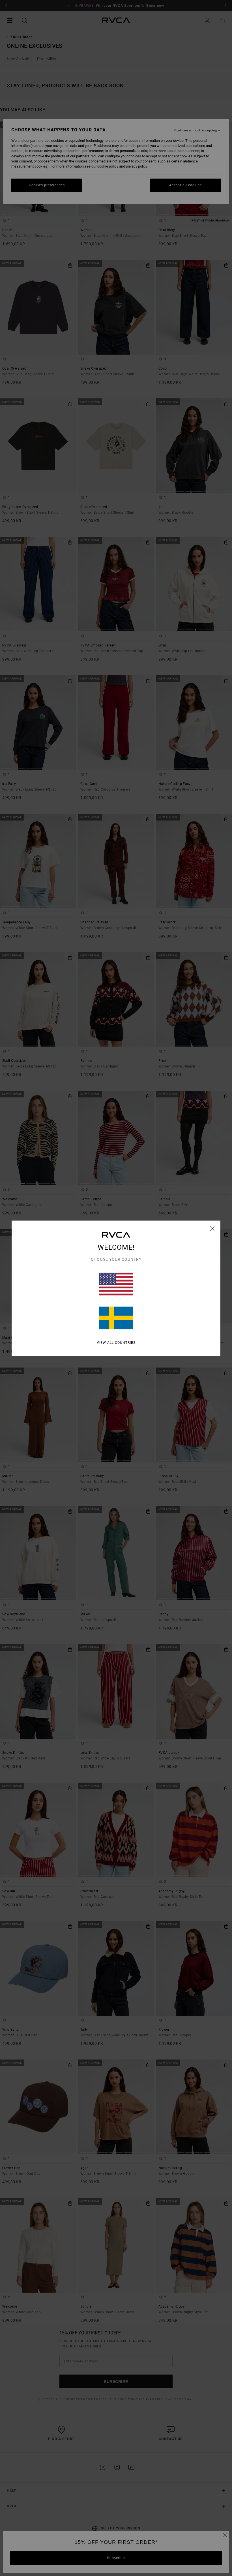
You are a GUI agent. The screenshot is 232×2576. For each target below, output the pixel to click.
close (212, 1228)
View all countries (116, 1342)
